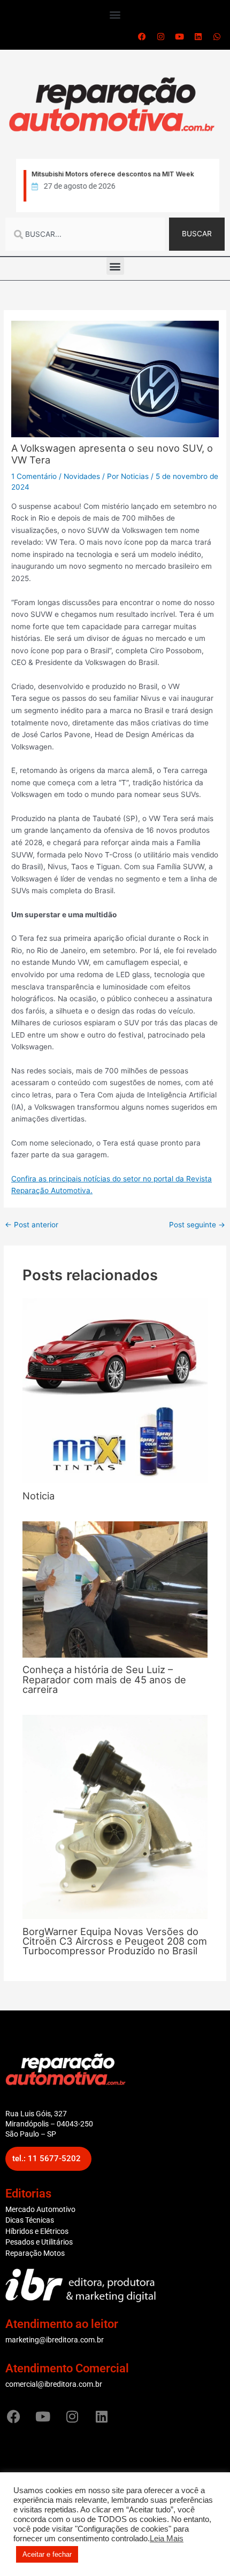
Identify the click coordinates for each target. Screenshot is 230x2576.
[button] (115, 14)
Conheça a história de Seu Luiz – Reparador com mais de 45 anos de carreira (104, 1679)
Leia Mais (167, 2539)
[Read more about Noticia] (115, 1390)
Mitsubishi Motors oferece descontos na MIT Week (113, 174)
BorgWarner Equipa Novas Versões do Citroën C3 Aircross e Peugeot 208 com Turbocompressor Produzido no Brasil (115, 1941)
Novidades (82, 476)
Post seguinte (197, 1225)
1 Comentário (34, 476)
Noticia (39, 1496)
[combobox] (85, 234)
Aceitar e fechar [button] (47, 2554)
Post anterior (32, 1225)
